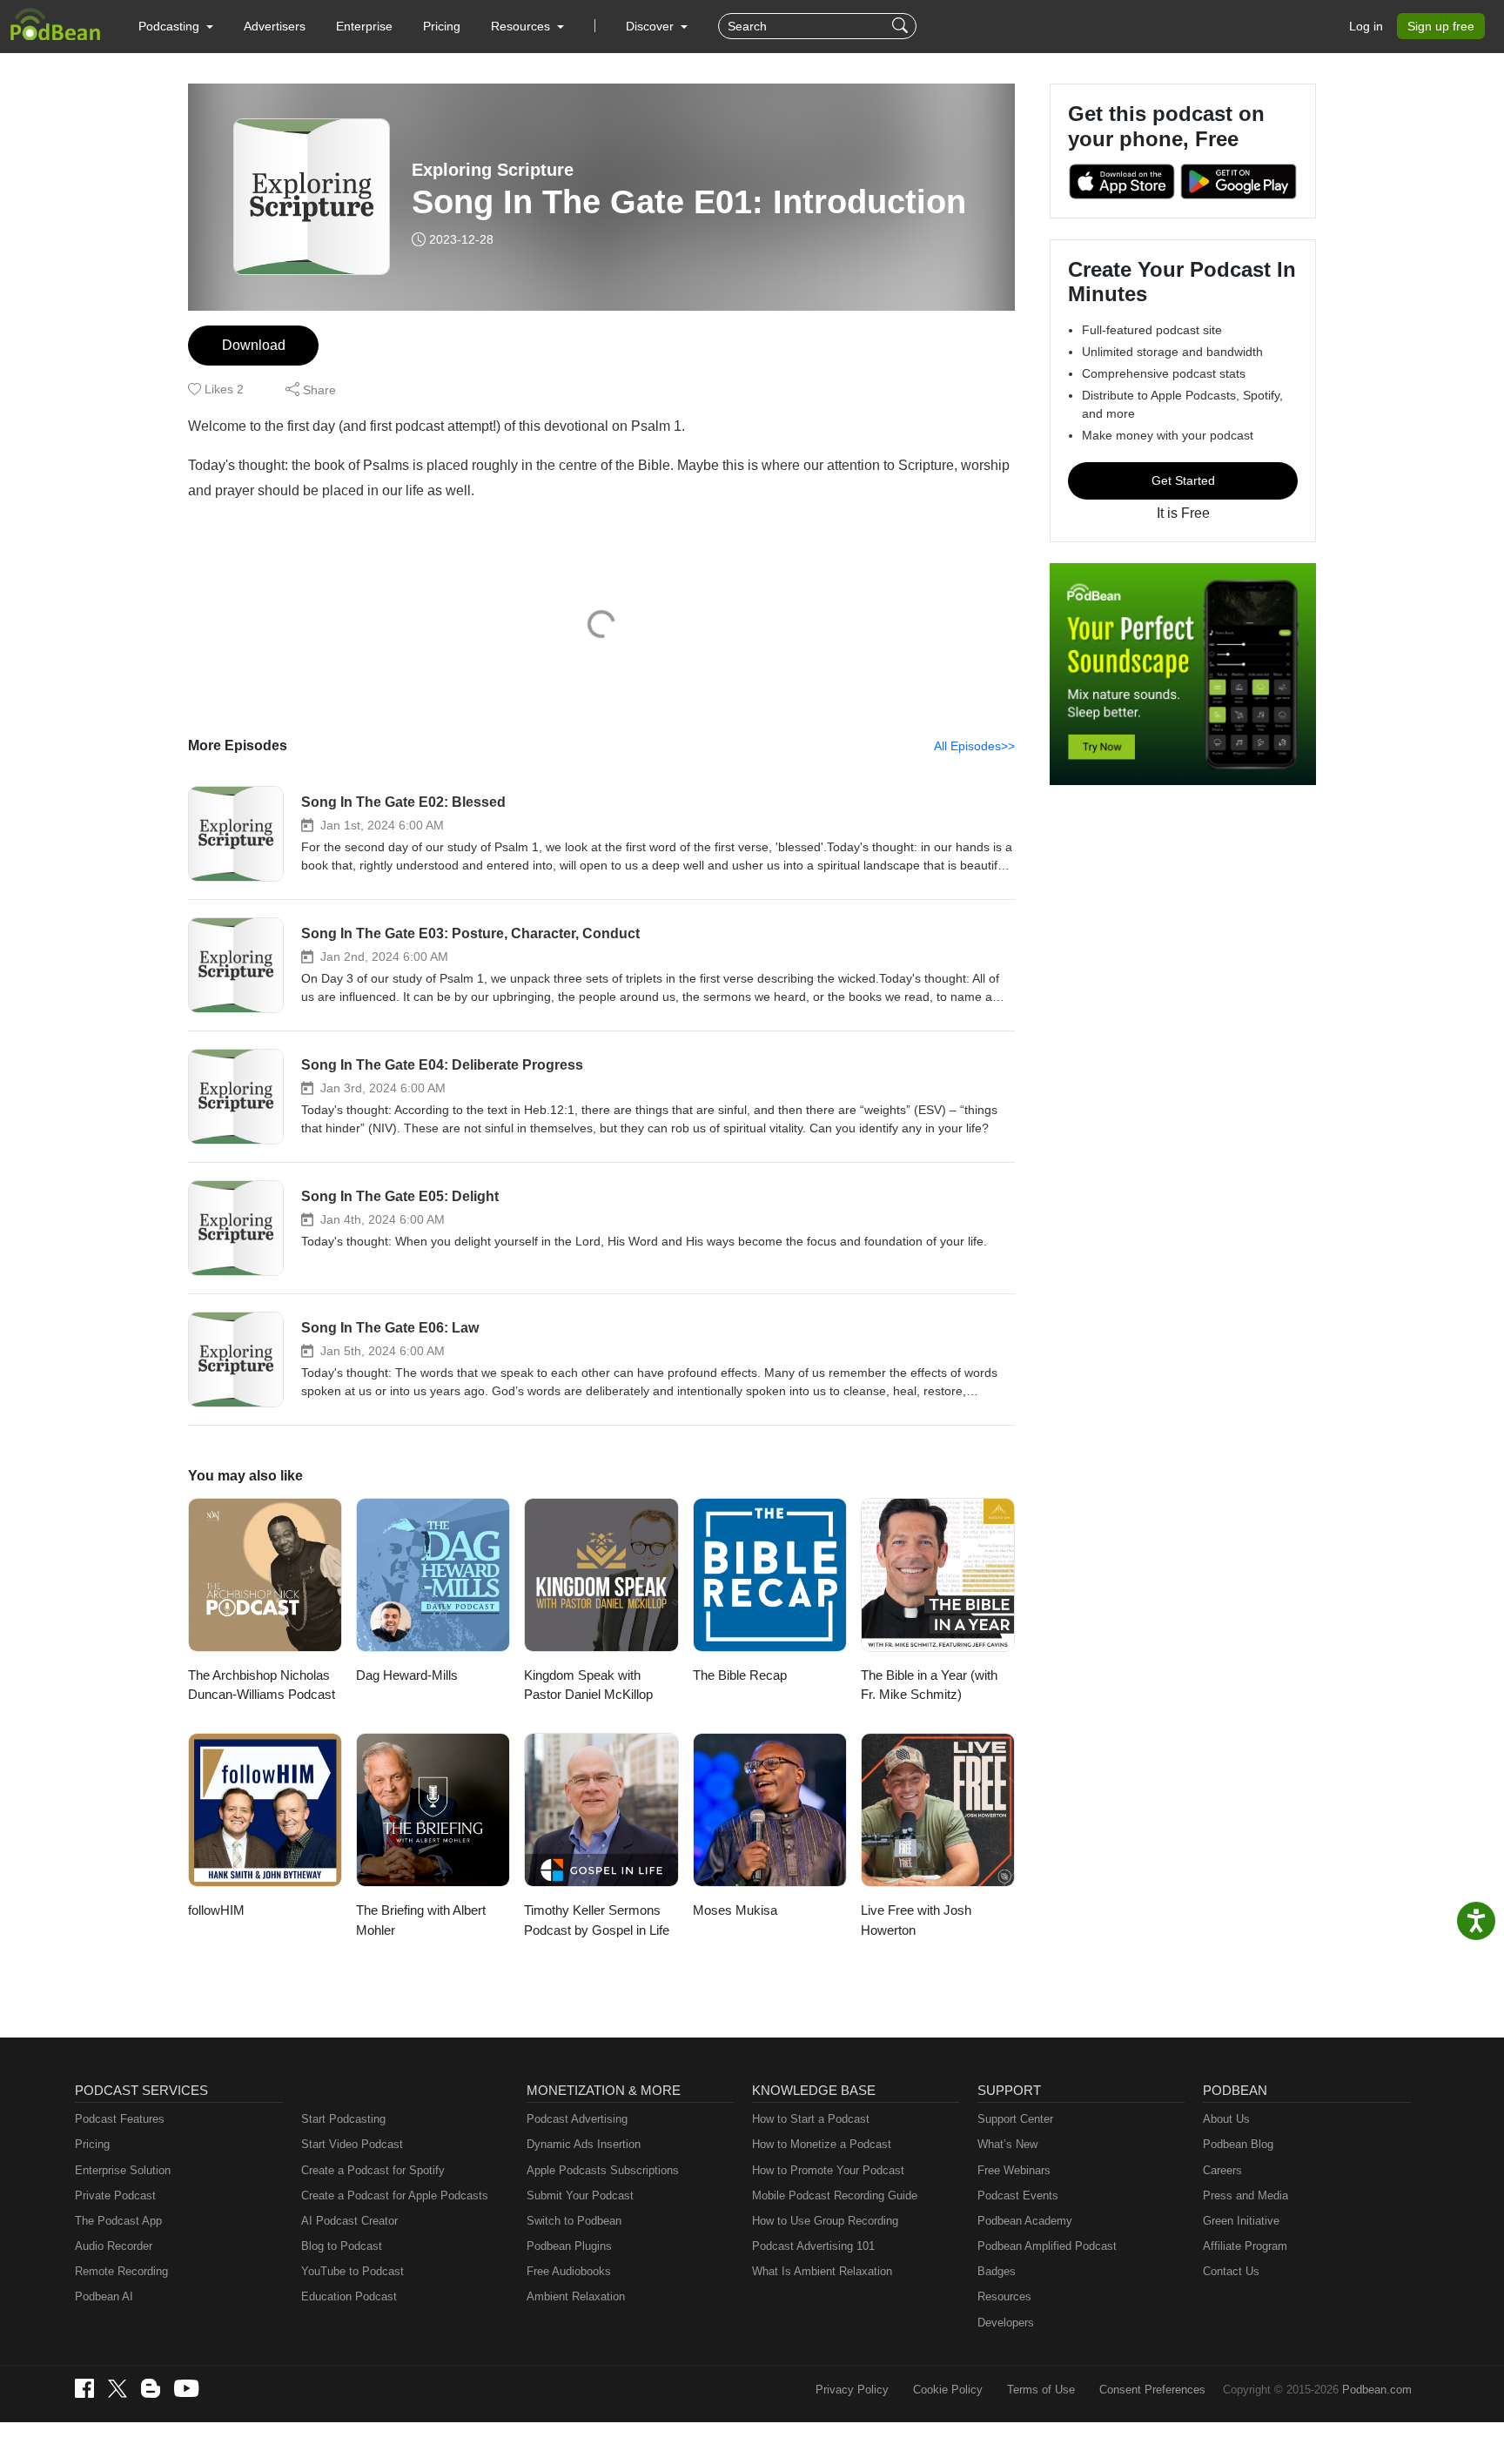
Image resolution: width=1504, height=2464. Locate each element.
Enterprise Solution (123, 2170)
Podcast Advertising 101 (813, 2246)
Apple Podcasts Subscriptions (603, 2170)
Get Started (1183, 480)
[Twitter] (117, 2389)
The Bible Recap (740, 1675)
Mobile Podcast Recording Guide (835, 2195)
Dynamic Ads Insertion (584, 2144)
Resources (1004, 2296)
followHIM (216, 1910)
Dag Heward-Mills (407, 1675)
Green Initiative (1241, 2221)
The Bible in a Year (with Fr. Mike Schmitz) (929, 1685)
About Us (1226, 2119)
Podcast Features (120, 2119)
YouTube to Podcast (352, 2271)
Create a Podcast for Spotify (373, 2170)
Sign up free (1441, 26)
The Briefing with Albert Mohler (421, 1920)
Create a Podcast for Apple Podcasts (395, 2195)
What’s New (1007, 2144)
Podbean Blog (1238, 2144)
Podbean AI (104, 2296)
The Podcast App (118, 2221)
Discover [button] (651, 26)
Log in (1366, 26)
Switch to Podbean (574, 2221)
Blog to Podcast (342, 2246)
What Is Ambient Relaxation (822, 2271)
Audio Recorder (114, 2246)
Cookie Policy (948, 2390)
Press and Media (1245, 2195)
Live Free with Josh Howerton (916, 1920)
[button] (176, 26)
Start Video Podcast (352, 2144)
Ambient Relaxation (576, 2296)
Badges (997, 2271)
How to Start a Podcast (811, 2119)
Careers (1222, 2170)
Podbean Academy (1025, 2221)
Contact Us (1231, 2271)
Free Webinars (1014, 2170)
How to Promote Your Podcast (828, 2170)
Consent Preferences (1152, 2390)
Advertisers (275, 26)
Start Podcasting (343, 2119)
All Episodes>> (974, 746)
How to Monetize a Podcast (822, 2144)
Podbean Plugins (569, 2246)
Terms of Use (1041, 2390)
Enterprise (364, 26)
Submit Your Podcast (580, 2195)
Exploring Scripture (493, 170)
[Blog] (151, 2388)
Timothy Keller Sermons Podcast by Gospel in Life (597, 1920)
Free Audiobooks (569, 2271)
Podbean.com (1377, 2390)
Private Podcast (115, 2195)
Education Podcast (349, 2296)
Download (254, 345)
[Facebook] (84, 2388)
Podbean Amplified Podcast (1047, 2246)
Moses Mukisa (735, 1910)
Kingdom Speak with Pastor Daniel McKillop (588, 1685)
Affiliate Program (1245, 2246)
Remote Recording (121, 2271)
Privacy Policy (852, 2390)
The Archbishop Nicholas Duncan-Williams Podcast (262, 1685)
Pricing (442, 26)
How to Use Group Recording (825, 2221)
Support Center (1015, 2119)
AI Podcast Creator (349, 2221)
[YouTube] (186, 2388)
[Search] (902, 26)
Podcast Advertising (577, 2119)
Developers (1006, 2323)
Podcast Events (1018, 2195)
